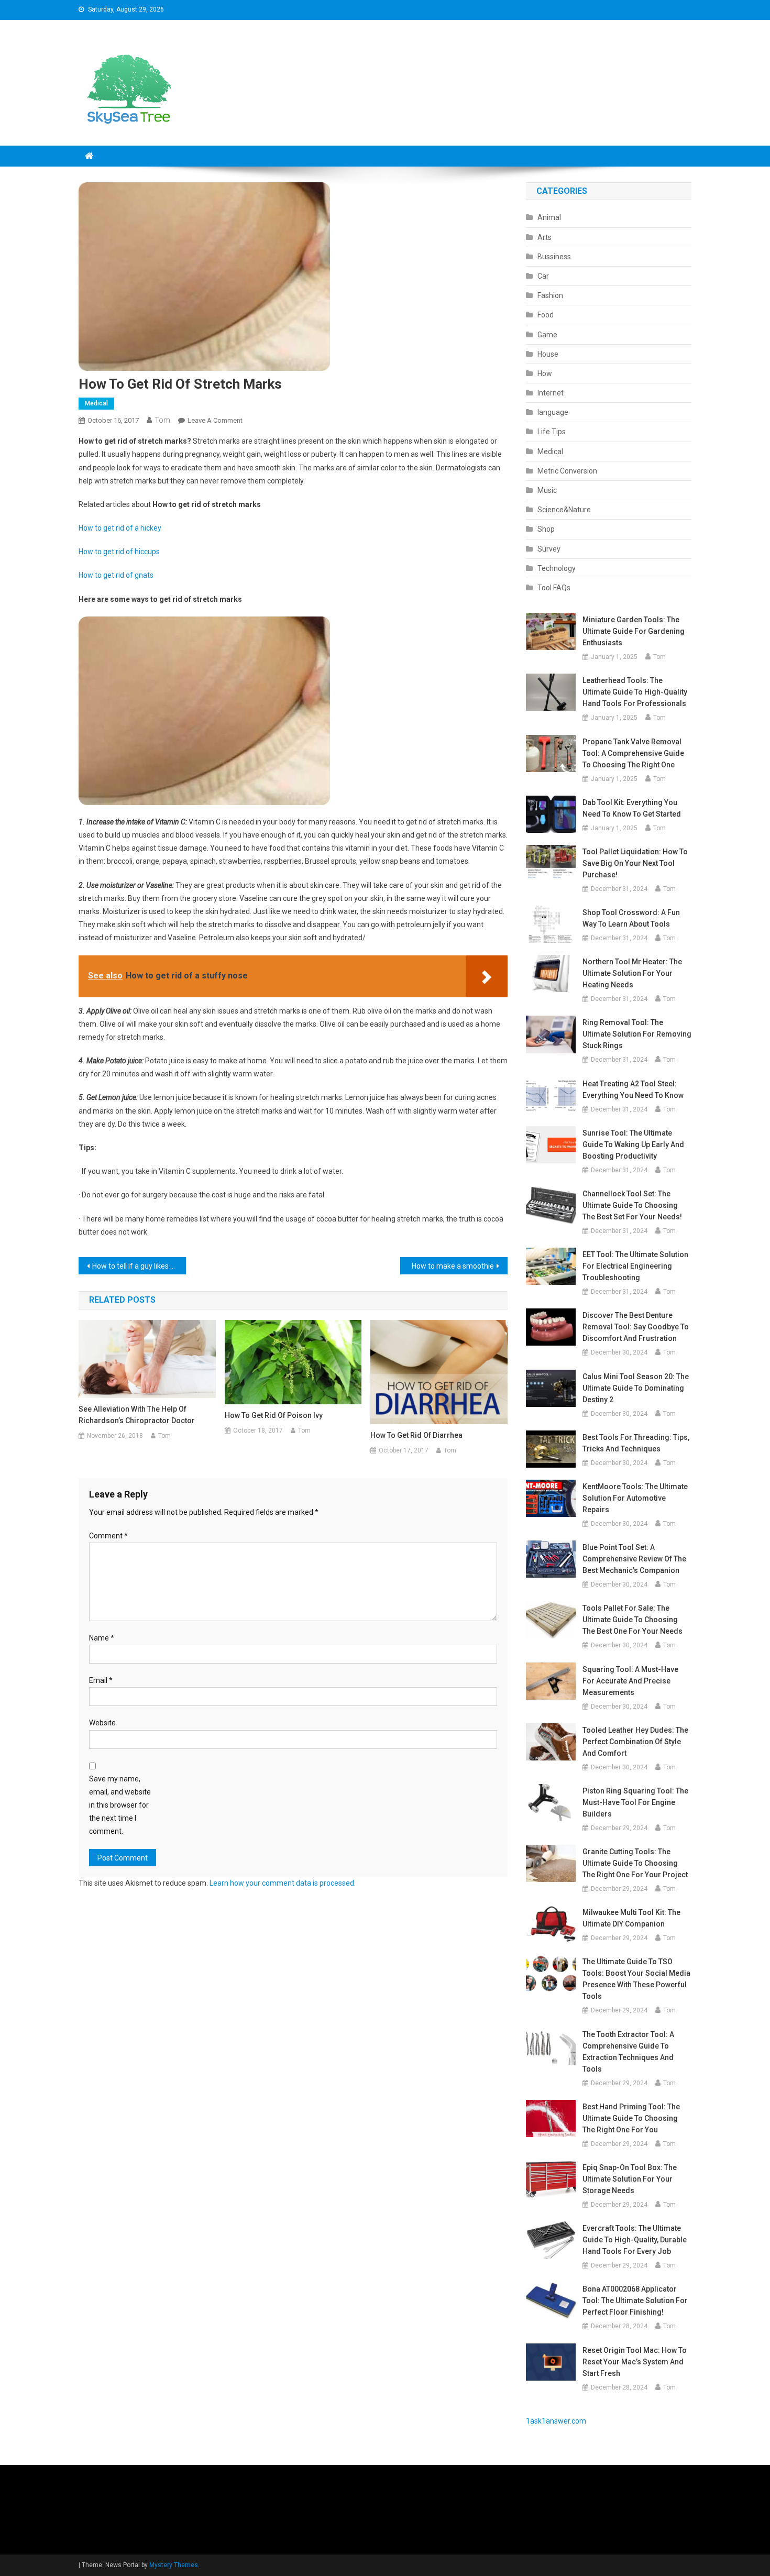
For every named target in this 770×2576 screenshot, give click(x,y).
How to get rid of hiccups (119, 552)
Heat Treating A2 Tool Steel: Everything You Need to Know (633, 1089)
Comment (108, 1536)
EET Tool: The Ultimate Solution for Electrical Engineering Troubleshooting (635, 1266)
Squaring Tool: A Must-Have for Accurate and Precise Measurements (630, 1681)
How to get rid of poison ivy (274, 1415)
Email (101, 1680)
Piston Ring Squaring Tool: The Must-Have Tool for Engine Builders (635, 1802)
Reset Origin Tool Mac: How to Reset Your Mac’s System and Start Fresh (635, 2362)
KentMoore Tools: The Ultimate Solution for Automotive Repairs (635, 1498)
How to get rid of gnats (116, 575)
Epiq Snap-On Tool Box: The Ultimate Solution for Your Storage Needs (630, 2179)
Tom (162, 420)
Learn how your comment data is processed (282, 1883)
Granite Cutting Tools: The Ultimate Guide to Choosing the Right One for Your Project (635, 1863)
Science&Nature (564, 510)
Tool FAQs (554, 588)
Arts (544, 237)
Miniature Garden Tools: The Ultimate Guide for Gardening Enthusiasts (634, 631)
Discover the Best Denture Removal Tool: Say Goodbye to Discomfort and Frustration (636, 1327)
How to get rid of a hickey (120, 528)
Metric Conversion (567, 471)
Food (546, 315)
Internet (551, 393)
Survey (549, 549)
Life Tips (552, 432)
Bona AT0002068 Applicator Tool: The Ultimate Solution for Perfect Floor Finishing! (635, 2300)
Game (547, 335)
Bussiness (554, 257)
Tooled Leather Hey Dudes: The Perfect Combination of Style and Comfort (635, 1742)
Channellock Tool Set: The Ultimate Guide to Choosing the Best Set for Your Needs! (632, 1205)
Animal (549, 217)
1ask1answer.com (556, 2421)
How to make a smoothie (453, 1266)
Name (102, 1638)
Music (547, 490)
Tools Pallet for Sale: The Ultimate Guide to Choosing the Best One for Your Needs (632, 1620)
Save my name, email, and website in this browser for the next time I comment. (120, 1805)
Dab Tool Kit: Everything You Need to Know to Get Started (632, 808)
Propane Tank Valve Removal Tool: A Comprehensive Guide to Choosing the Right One (633, 753)
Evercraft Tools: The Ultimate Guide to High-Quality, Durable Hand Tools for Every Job (635, 2240)
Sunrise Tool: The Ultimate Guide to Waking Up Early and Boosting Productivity (633, 1144)
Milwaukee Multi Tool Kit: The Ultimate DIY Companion (631, 1918)
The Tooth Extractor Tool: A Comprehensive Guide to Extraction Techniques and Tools (628, 2052)
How (545, 373)
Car (543, 276)
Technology (557, 568)
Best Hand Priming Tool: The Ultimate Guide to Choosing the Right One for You (631, 2118)
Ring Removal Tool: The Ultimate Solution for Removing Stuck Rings (637, 1034)
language (553, 412)
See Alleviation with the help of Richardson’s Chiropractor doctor (137, 1415)
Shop (546, 529)
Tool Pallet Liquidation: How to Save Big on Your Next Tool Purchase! (635, 863)
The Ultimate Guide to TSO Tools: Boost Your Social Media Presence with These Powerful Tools (636, 1979)
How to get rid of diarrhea (416, 1435)
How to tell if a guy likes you (137, 1266)
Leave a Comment (215, 420)
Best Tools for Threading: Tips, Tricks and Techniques (636, 1443)
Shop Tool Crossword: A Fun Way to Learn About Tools (631, 918)
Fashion (550, 295)
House (548, 354)
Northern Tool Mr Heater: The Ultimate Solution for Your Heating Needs (632, 973)
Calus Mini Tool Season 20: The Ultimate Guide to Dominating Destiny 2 (636, 1388)
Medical (96, 403)
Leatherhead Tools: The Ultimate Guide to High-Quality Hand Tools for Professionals (635, 692)
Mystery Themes (174, 2565)
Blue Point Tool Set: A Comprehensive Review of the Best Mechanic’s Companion (634, 1559)
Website (102, 1723)
